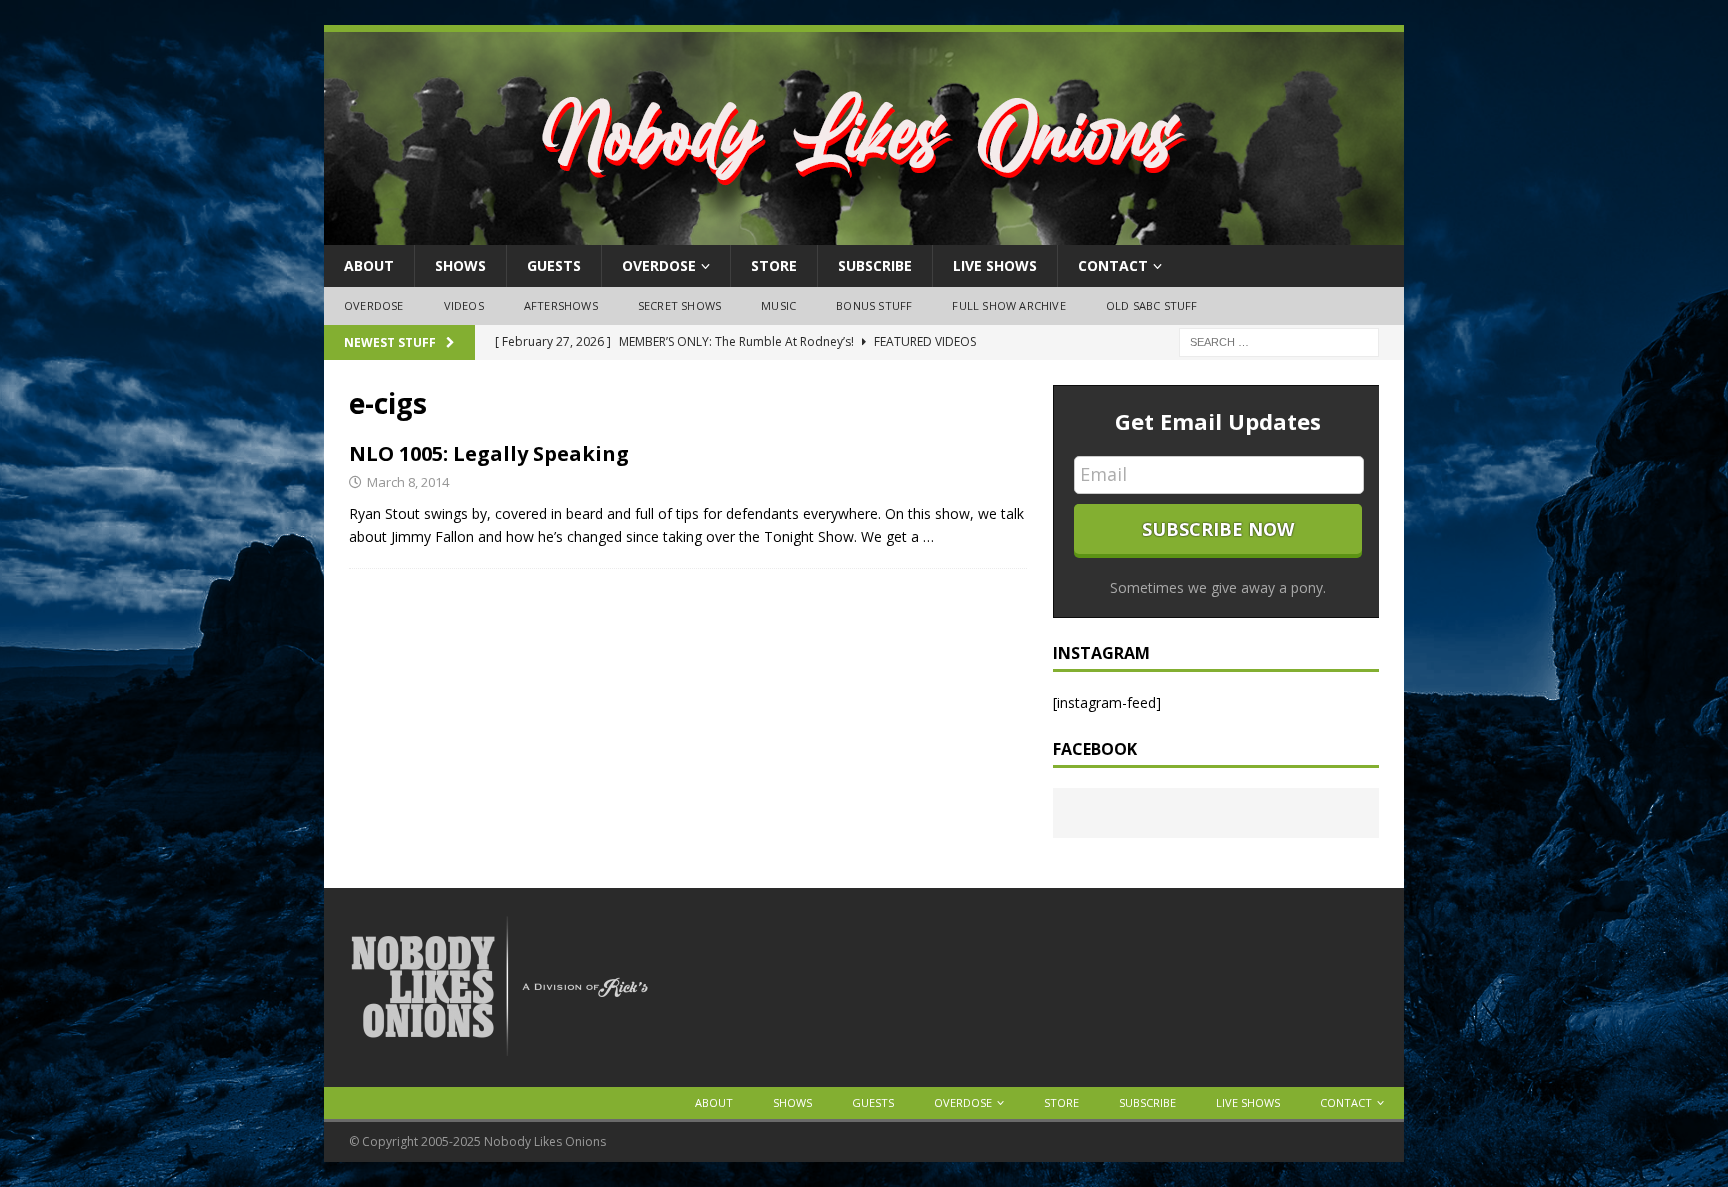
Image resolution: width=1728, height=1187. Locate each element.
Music (778, 305)
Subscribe (875, 265)
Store (774, 265)
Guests (554, 265)
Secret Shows (679, 305)
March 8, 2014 (408, 482)
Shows (460, 265)
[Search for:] (1279, 340)
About (369, 265)
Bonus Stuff (874, 305)
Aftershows (561, 305)
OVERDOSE (659, 265)
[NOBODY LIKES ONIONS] (864, 233)
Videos (464, 305)
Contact (1113, 265)
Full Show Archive (1008, 305)
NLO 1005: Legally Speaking (489, 453)
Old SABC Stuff (1152, 305)
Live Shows (995, 265)
